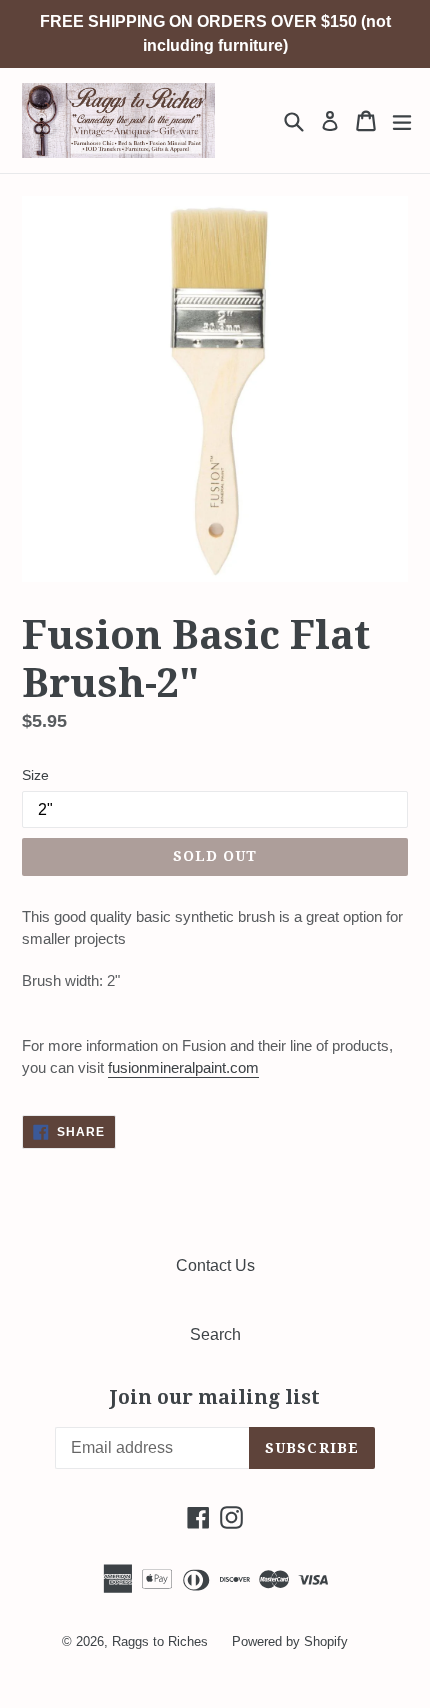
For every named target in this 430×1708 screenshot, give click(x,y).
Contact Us (215, 1265)
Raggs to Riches (160, 1641)
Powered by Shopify (290, 1641)
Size (35, 775)
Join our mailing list (215, 1398)
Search (215, 1334)
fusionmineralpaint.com (183, 1067)
